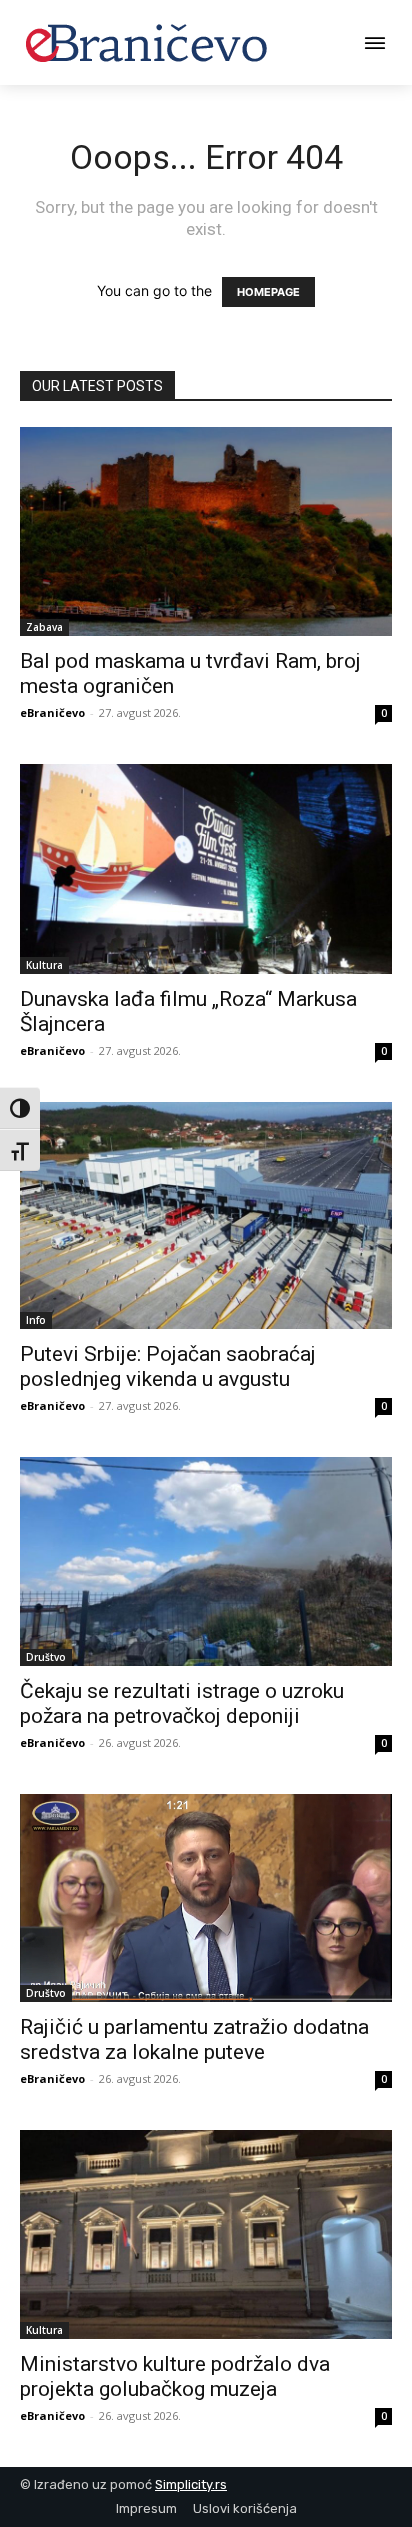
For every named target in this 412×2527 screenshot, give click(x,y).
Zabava (44, 627)
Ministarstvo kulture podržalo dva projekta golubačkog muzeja (175, 2376)
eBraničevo (52, 712)
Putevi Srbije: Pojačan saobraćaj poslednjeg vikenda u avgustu (168, 1366)
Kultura (44, 965)
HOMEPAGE (268, 292)
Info (36, 1320)
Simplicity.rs (191, 2484)
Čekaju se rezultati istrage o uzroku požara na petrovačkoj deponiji (182, 1703)
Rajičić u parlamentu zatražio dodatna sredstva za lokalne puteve (194, 2039)
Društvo (46, 1657)
